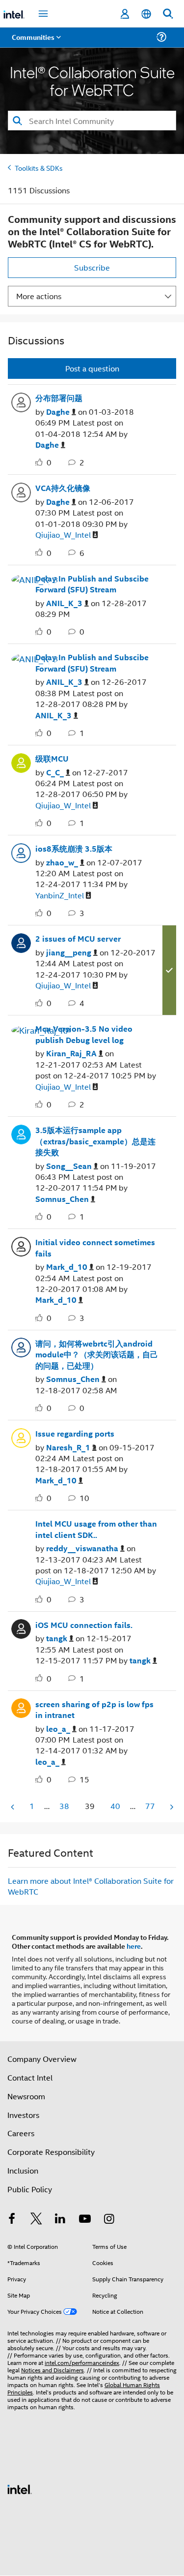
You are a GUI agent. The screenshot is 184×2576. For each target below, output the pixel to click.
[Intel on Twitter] (36, 2220)
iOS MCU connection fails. (84, 1625)
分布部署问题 (59, 398)
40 (115, 1806)
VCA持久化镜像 (63, 488)
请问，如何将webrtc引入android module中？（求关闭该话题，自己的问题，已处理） (97, 1355)
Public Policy (30, 2189)
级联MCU (52, 759)
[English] (146, 14)
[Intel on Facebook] (12, 2220)
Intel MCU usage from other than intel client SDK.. (96, 1529)
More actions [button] (39, 296)
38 (64, 1806)
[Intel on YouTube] (85, 2220)
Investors (23, 2115)
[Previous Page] (13, 1807)
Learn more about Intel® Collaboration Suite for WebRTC (91, 1886)
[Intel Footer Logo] (20, 2488)
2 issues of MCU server (78, 939)
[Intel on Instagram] (109, 2220)
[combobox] (92, 121)
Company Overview (42, 2059)
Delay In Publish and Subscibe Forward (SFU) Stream (92, 584)
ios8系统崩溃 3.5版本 (74, 849)
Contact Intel (30, 2077)
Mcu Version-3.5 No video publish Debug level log (84, 1034)
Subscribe (92, 267)
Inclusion (23, 2170)
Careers (21, 2133)
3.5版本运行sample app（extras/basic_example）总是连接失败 (95, 1141)
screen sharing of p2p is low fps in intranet (94, 1710)
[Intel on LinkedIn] (60, 2220)
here (134, 1946)
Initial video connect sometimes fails (95, 1248)
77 (150, 1806)
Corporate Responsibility (51, 2152)
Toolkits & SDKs (39, 168)
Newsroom (26, 2096)
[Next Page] (171, 1807)
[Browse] (35, 43)
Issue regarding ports (75, 1434)
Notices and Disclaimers (53, 2370)
